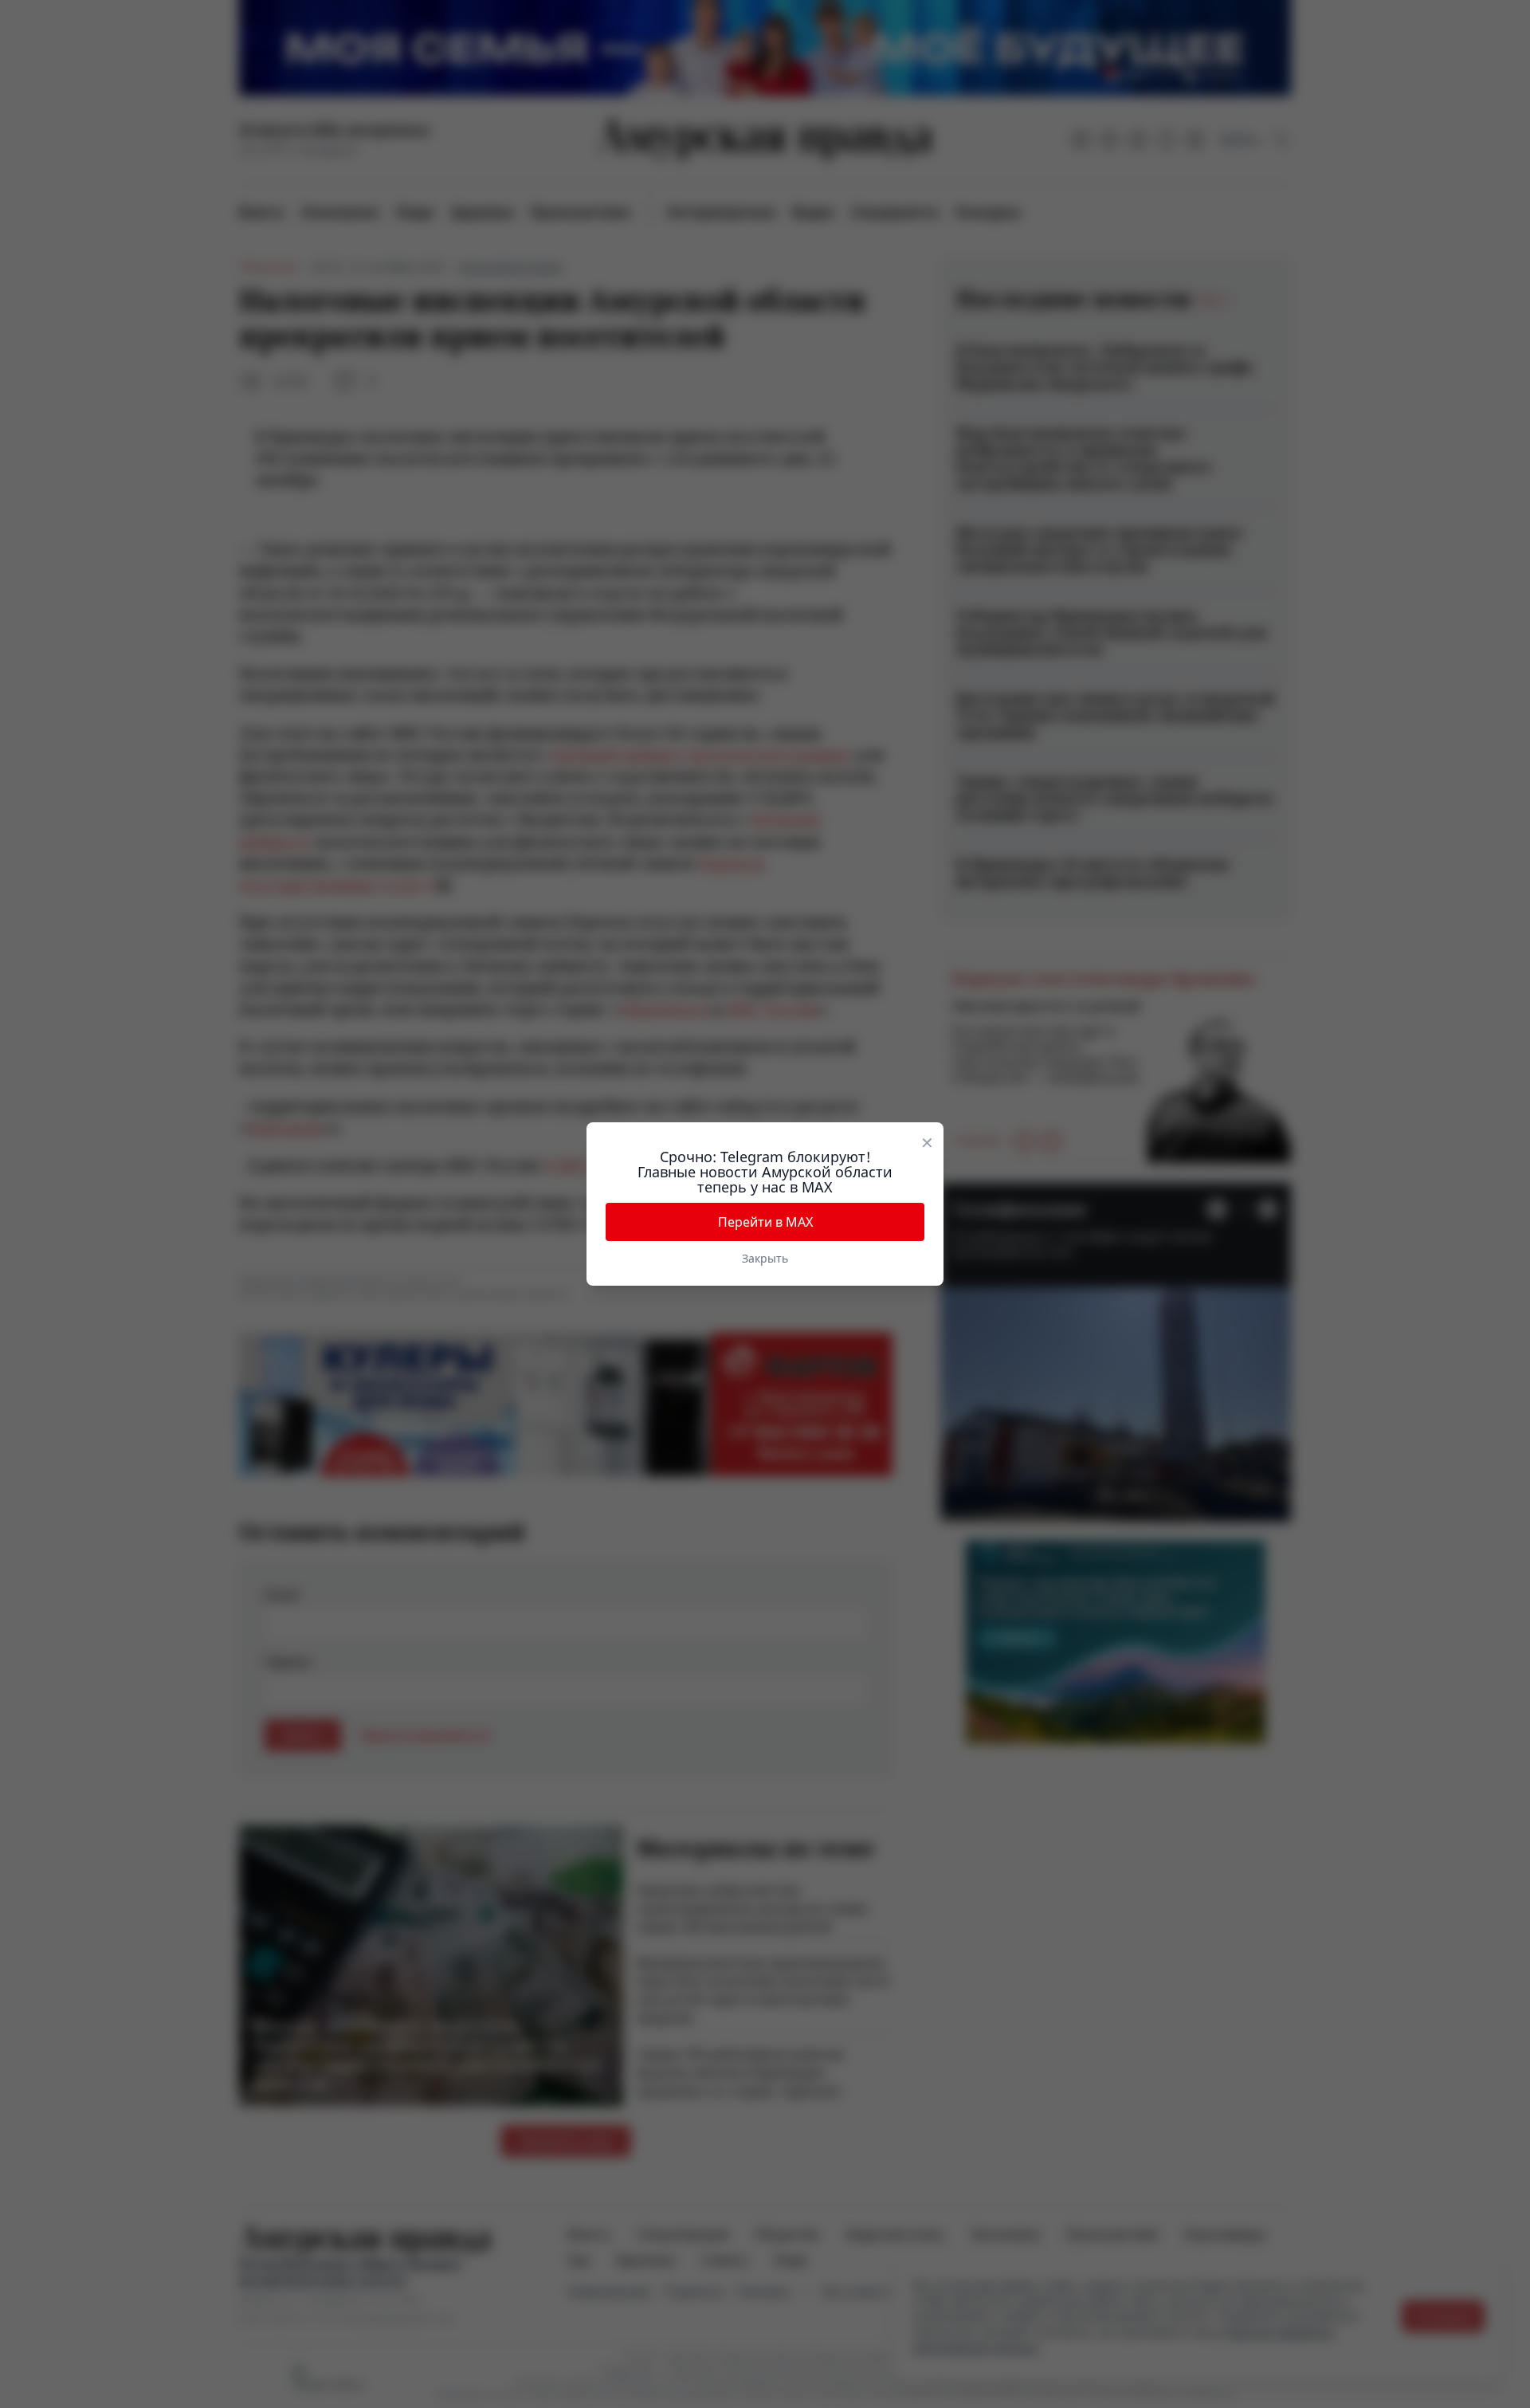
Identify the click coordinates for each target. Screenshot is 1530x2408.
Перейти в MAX (765, 1222)
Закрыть (765, 1258)
